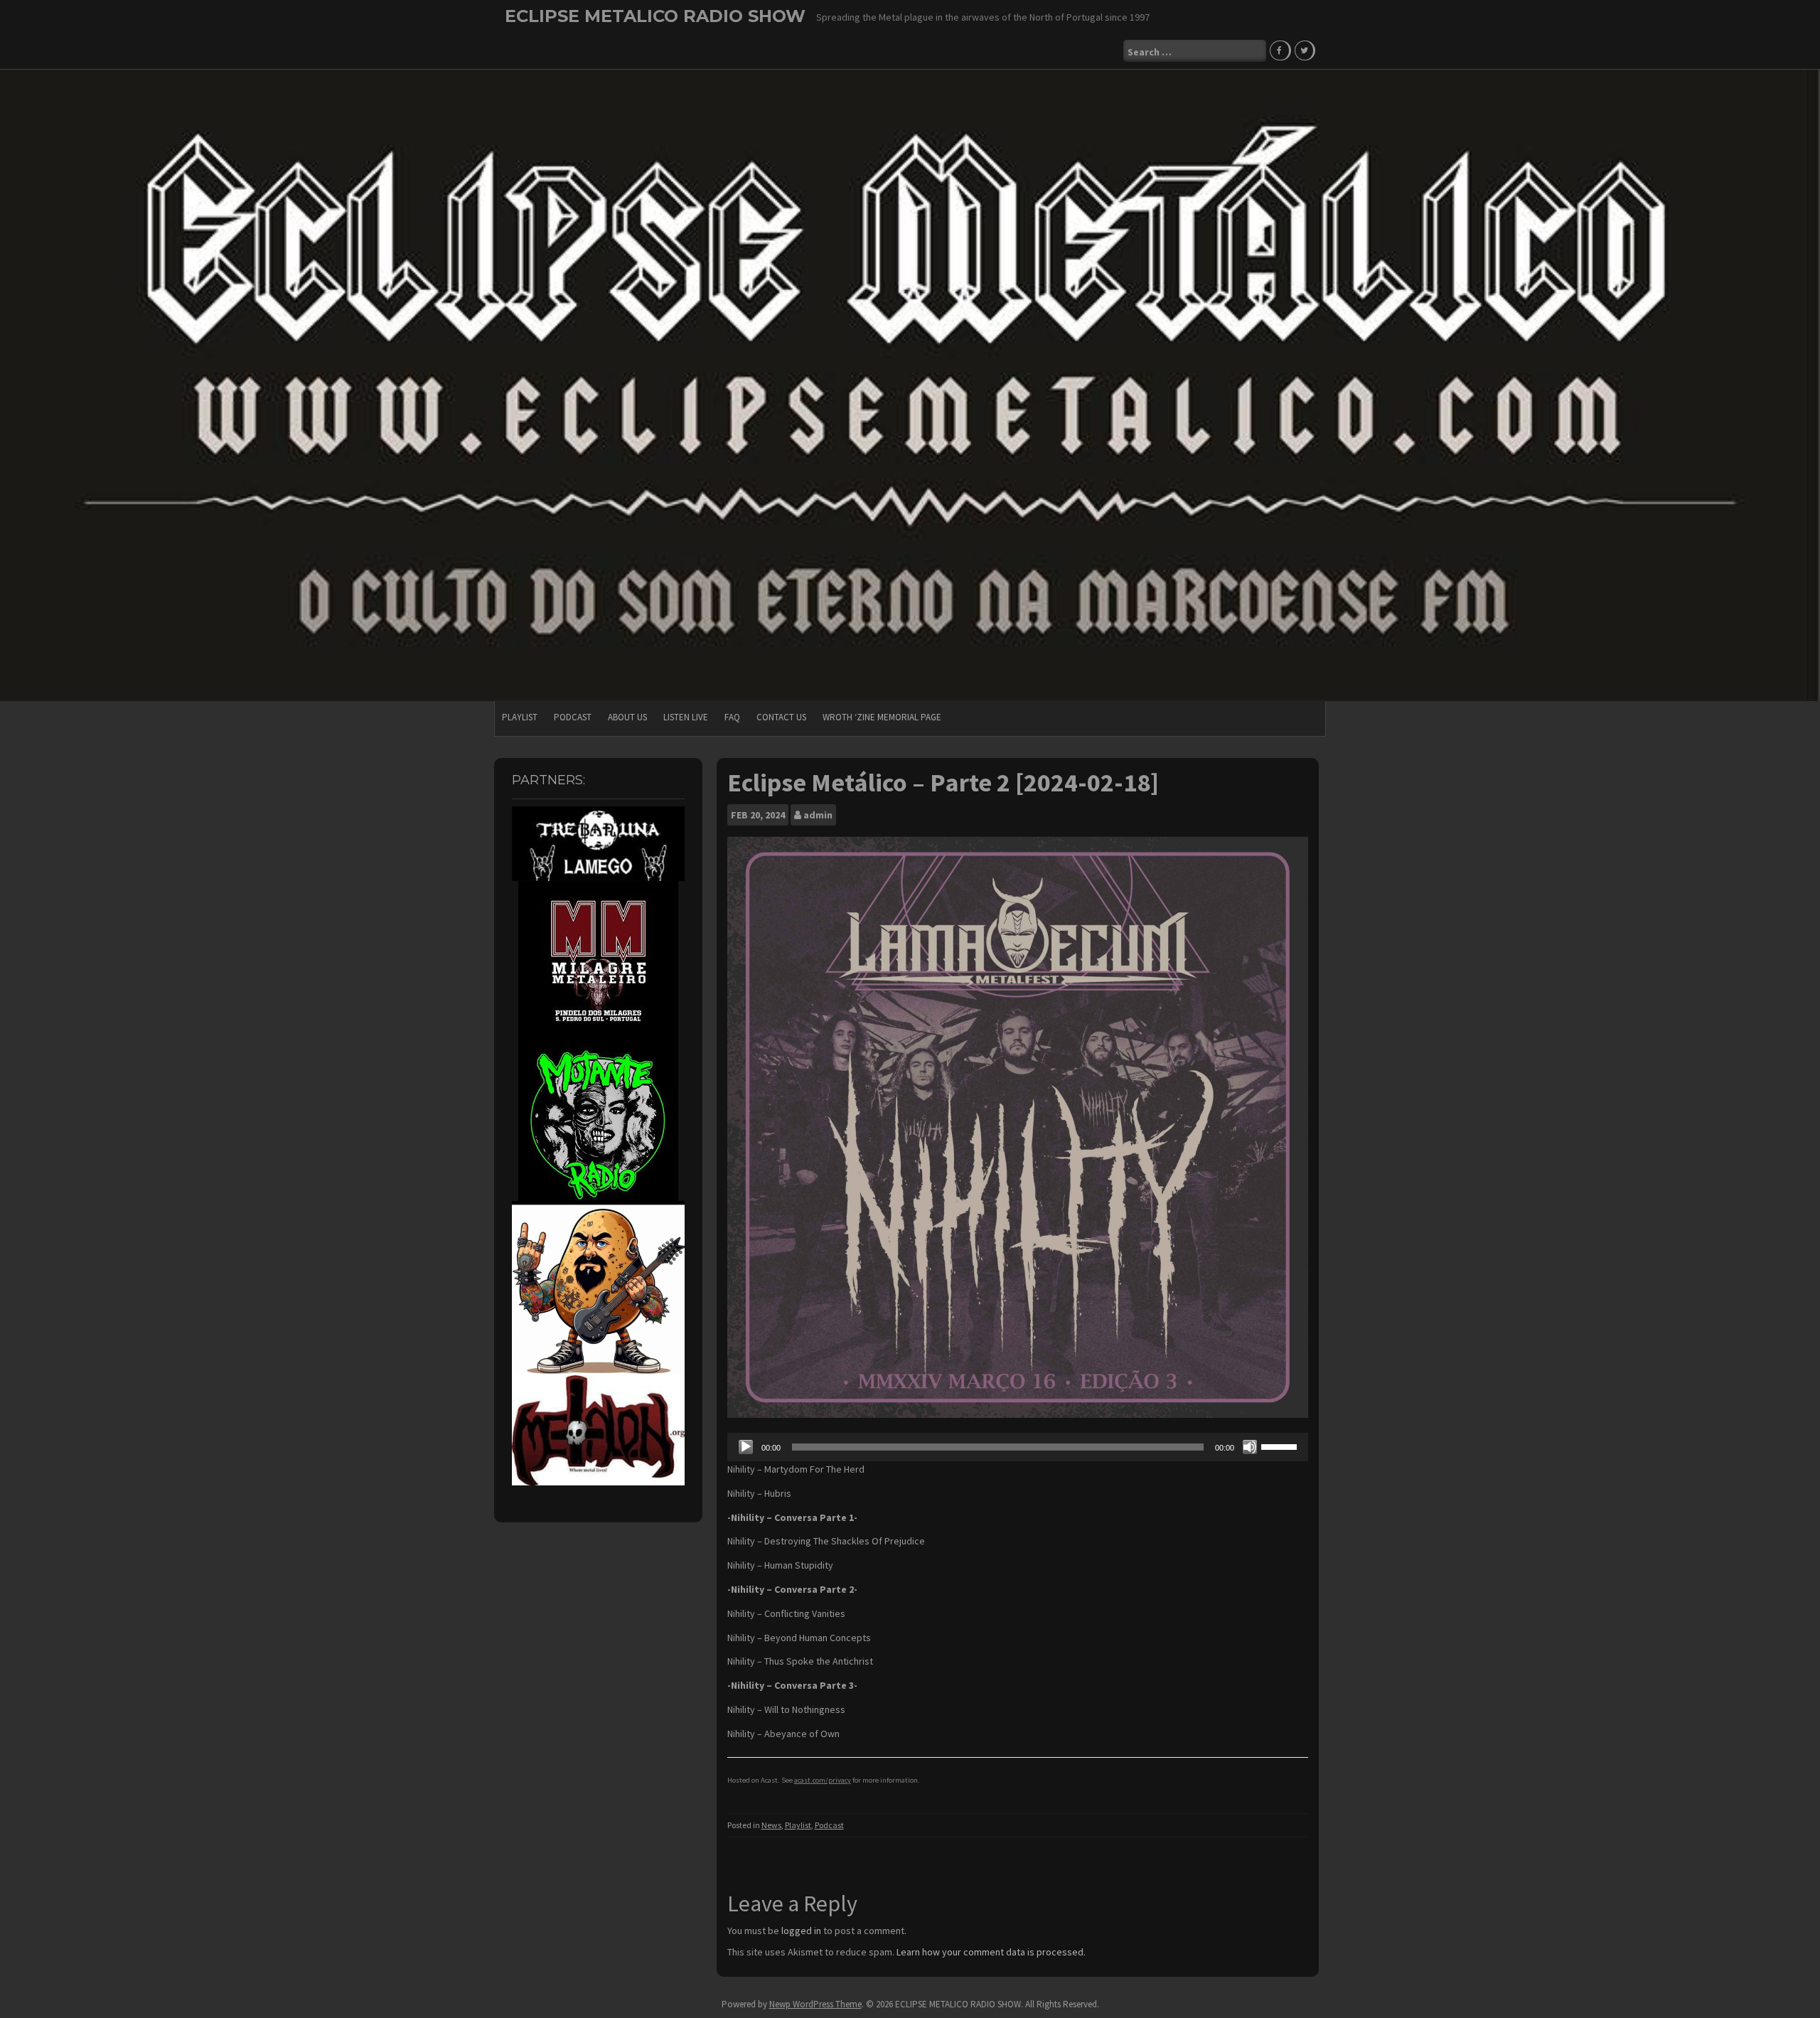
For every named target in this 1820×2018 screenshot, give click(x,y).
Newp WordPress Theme (815, 2004)
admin (818, 815)
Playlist (520, 717)
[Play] (746, 1447)
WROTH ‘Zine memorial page (882, 717)
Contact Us (781, 717)
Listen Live (686, 717)
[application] (1018, 1447)
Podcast (573, 717)
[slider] (1281, 1446)
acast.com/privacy (823, 1780)
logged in (801, 1931)
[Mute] (1250, 1447)
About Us (627, 717)
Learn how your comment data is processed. (991, 1952)
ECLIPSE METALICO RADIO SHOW (655, 16)
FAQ (732, 717)
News (771, 1825)
